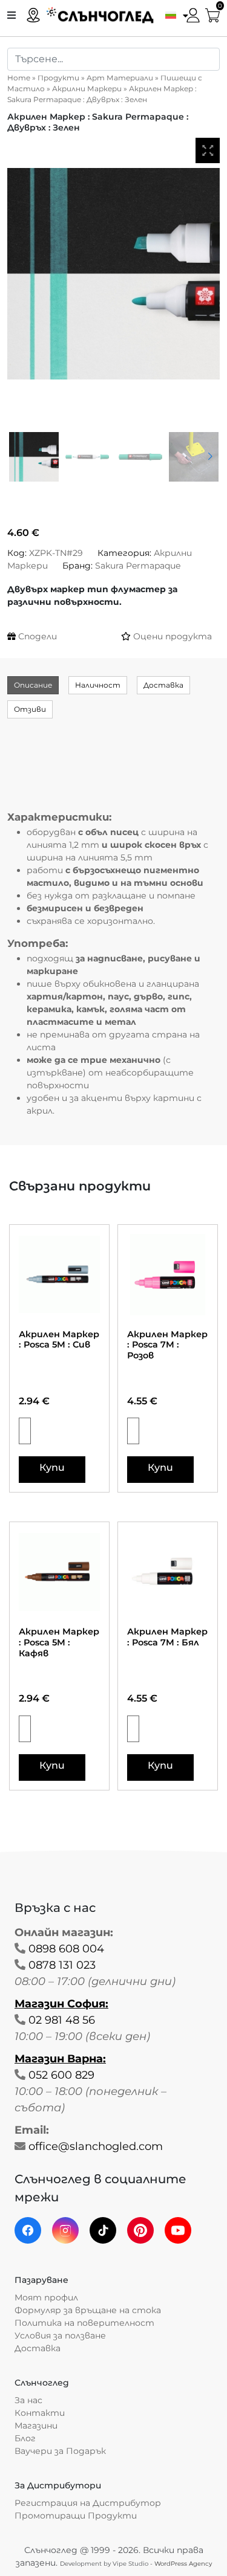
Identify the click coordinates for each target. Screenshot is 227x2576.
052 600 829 (61, 2075)
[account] (193, 14)
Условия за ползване (60, 2336)
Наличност (98, 685)
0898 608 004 (66, 1949)
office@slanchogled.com (96, 2146)
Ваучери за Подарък (60, 2451)
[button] (174, 15)
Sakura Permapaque (138, 566)
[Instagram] (65, 2230)
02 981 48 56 (62, 2020)
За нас (28, 2400)
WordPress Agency (183, 2564)
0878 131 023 (62, 1965)
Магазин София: (61, 2004)
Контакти (40, 2413)
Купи (52, 1467)
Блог (25, 2438)
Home (19, 78)
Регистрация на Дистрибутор (88, 2503)
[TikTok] (103, 2230)
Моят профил (46, 2297)
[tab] (33, 685)
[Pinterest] (140, 2230)
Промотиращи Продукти (76, 2516)
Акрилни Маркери (87, 89)
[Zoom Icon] (208, 150)
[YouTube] (178, 2230)
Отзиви (30, 709)
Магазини (36, 2426)
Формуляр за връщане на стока (88, 2310)
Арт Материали (120, 78)
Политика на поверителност (84, 2323)
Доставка (163, 685)
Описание (33, 685)
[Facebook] (28, 2230)
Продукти (58, 78)
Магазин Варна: (60, 2059)
